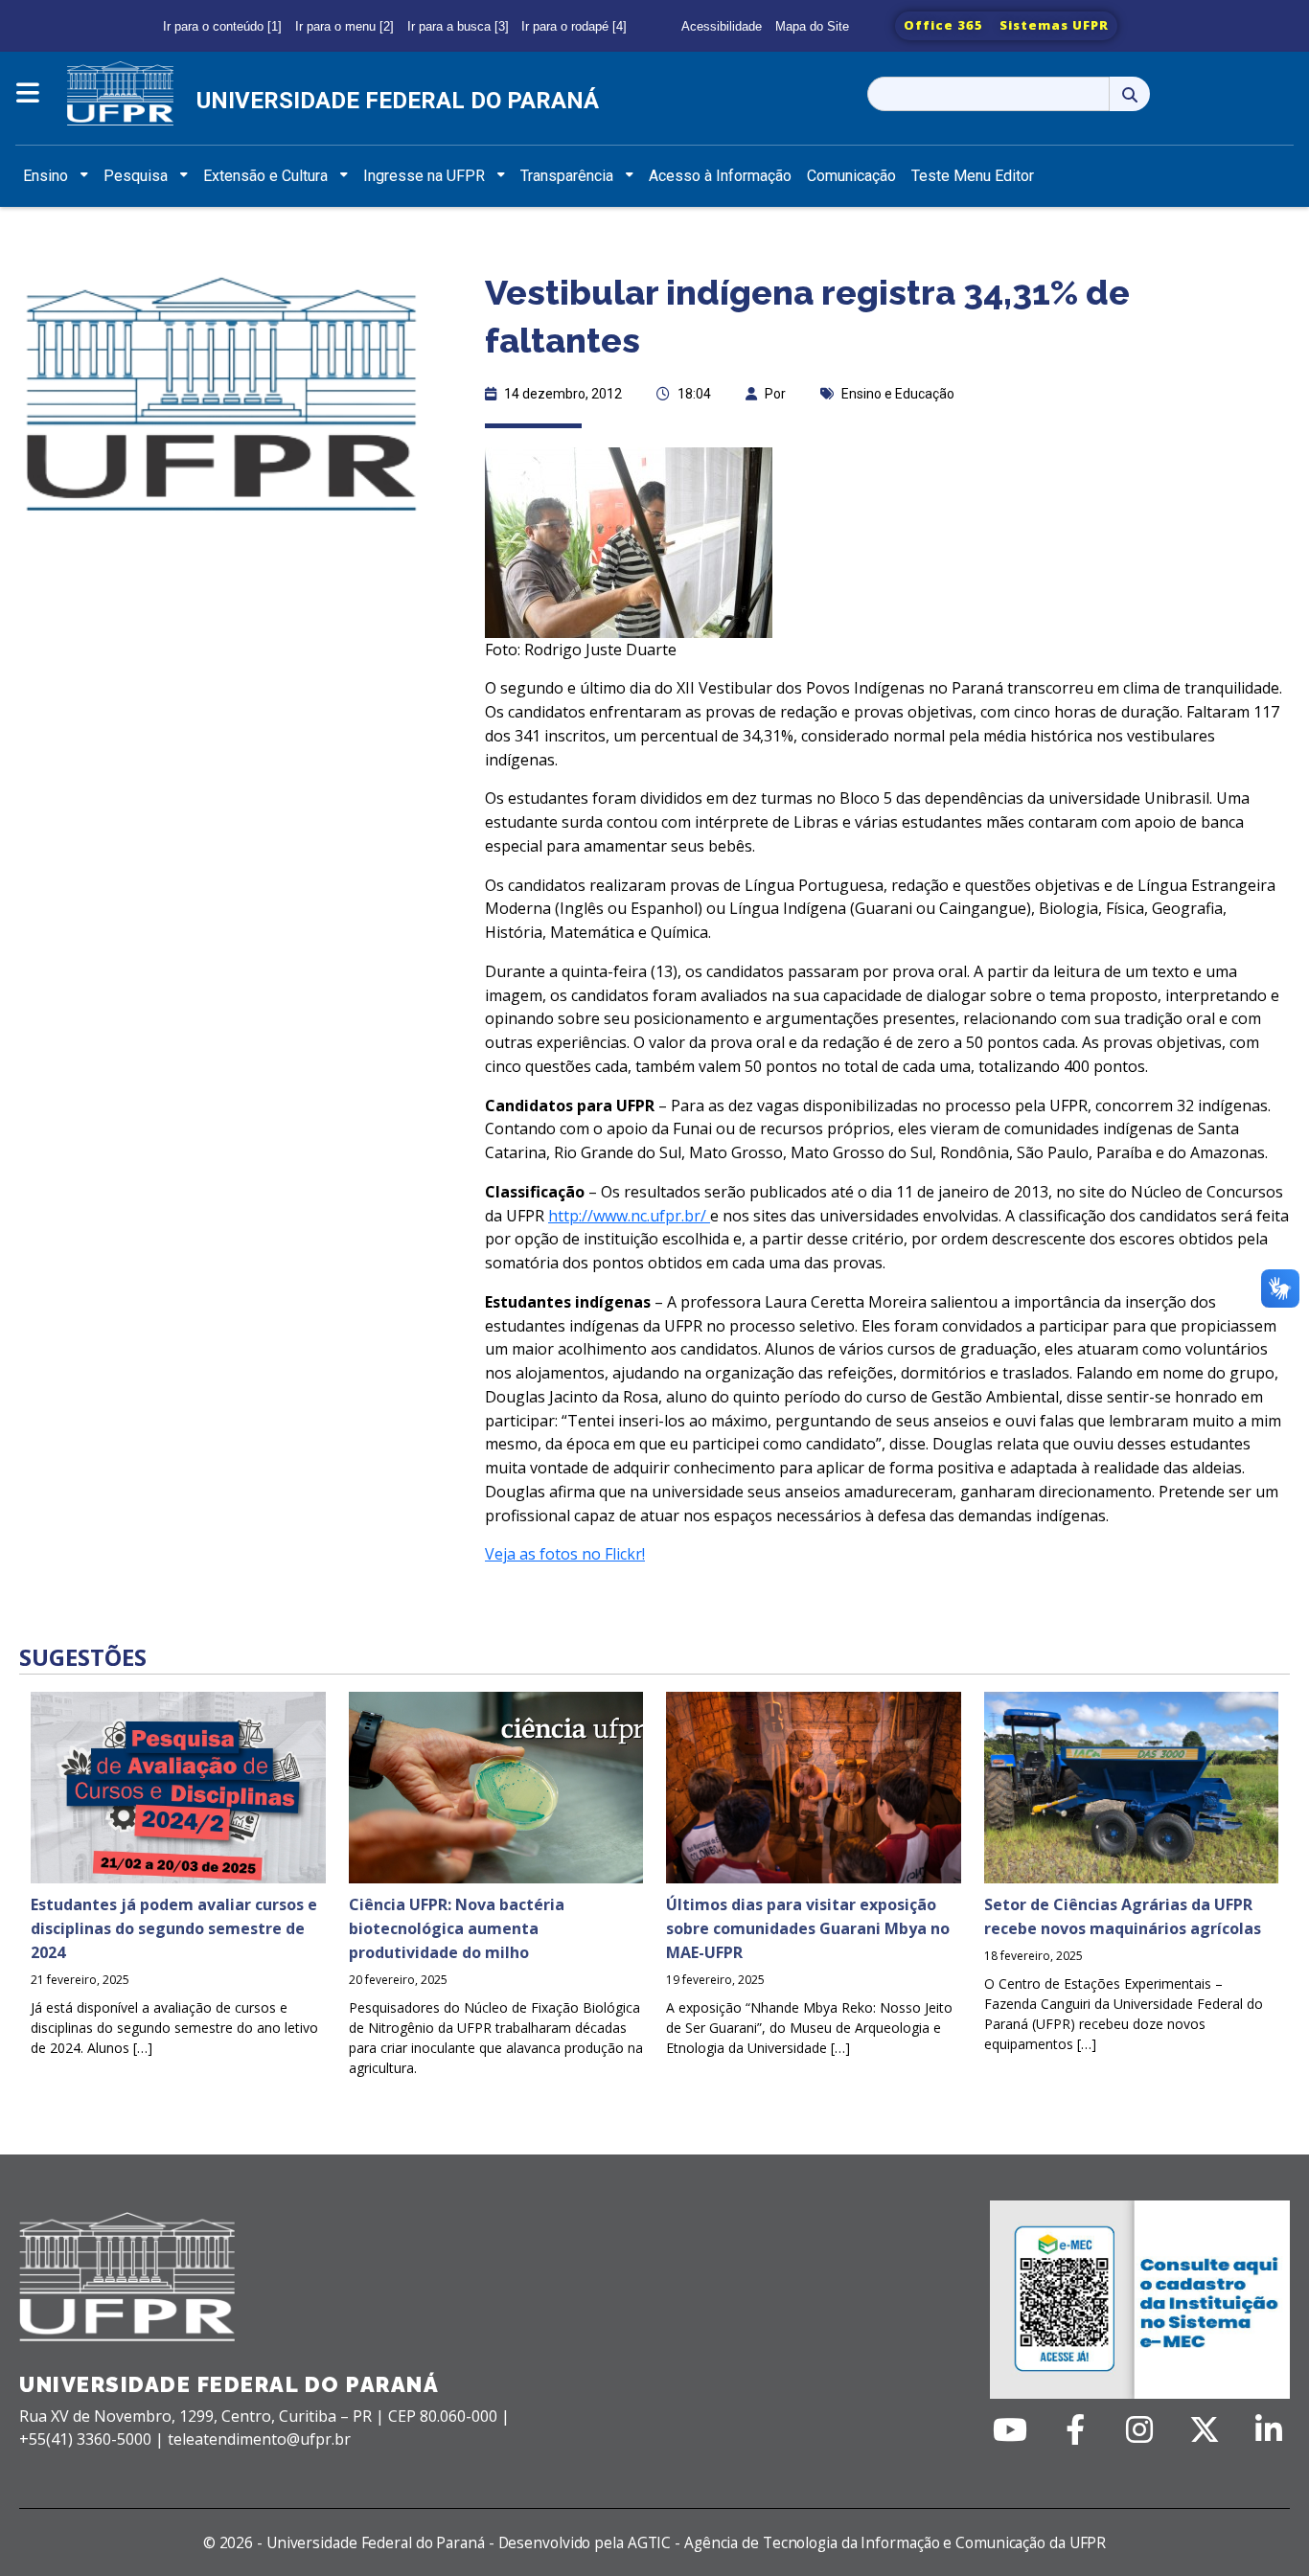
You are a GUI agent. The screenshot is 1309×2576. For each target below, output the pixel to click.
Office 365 (943, 25)
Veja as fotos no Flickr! (565, 1554)
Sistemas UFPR (1054, 25)
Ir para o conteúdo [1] (222, 26)
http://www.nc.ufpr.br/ (629, 1216)
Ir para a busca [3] (458, 26)
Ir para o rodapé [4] (574, 26)
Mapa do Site (812, 26)
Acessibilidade (722, 26)
